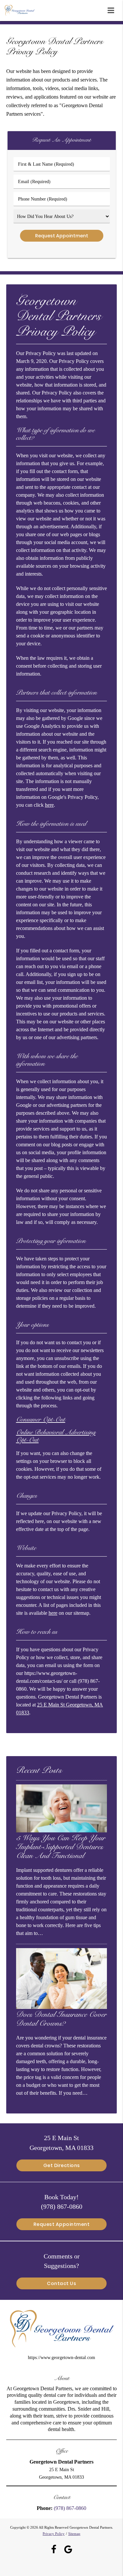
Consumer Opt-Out (41, 1420)
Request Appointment (62, 2224)
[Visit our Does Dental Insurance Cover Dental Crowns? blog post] (62, 2007)
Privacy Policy (54, 2534)
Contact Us (61, 2283)
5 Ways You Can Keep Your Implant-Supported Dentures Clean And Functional (61, 1848)
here (49, 805)
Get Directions (62, 2165)
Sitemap (74, 2534)
